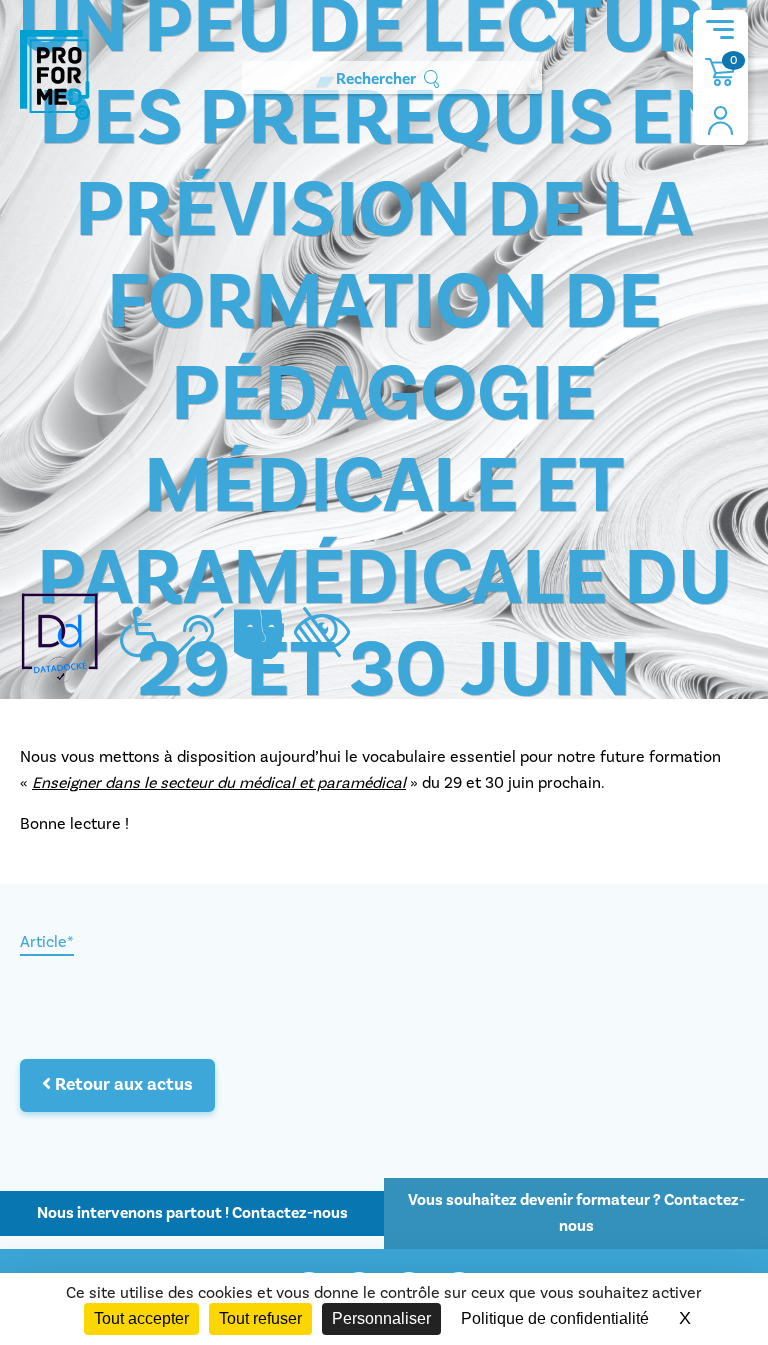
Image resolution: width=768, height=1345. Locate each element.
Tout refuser (260, 1318)
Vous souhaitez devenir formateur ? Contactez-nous (576, 1213)
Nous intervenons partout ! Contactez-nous (192, 1213)
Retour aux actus (122, 1084)
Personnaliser (381, 1318)
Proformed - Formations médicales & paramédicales (55, 75)
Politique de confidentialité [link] (555, 1318)
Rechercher (376, 79)
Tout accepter (141, 1318)
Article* (47, 942)
